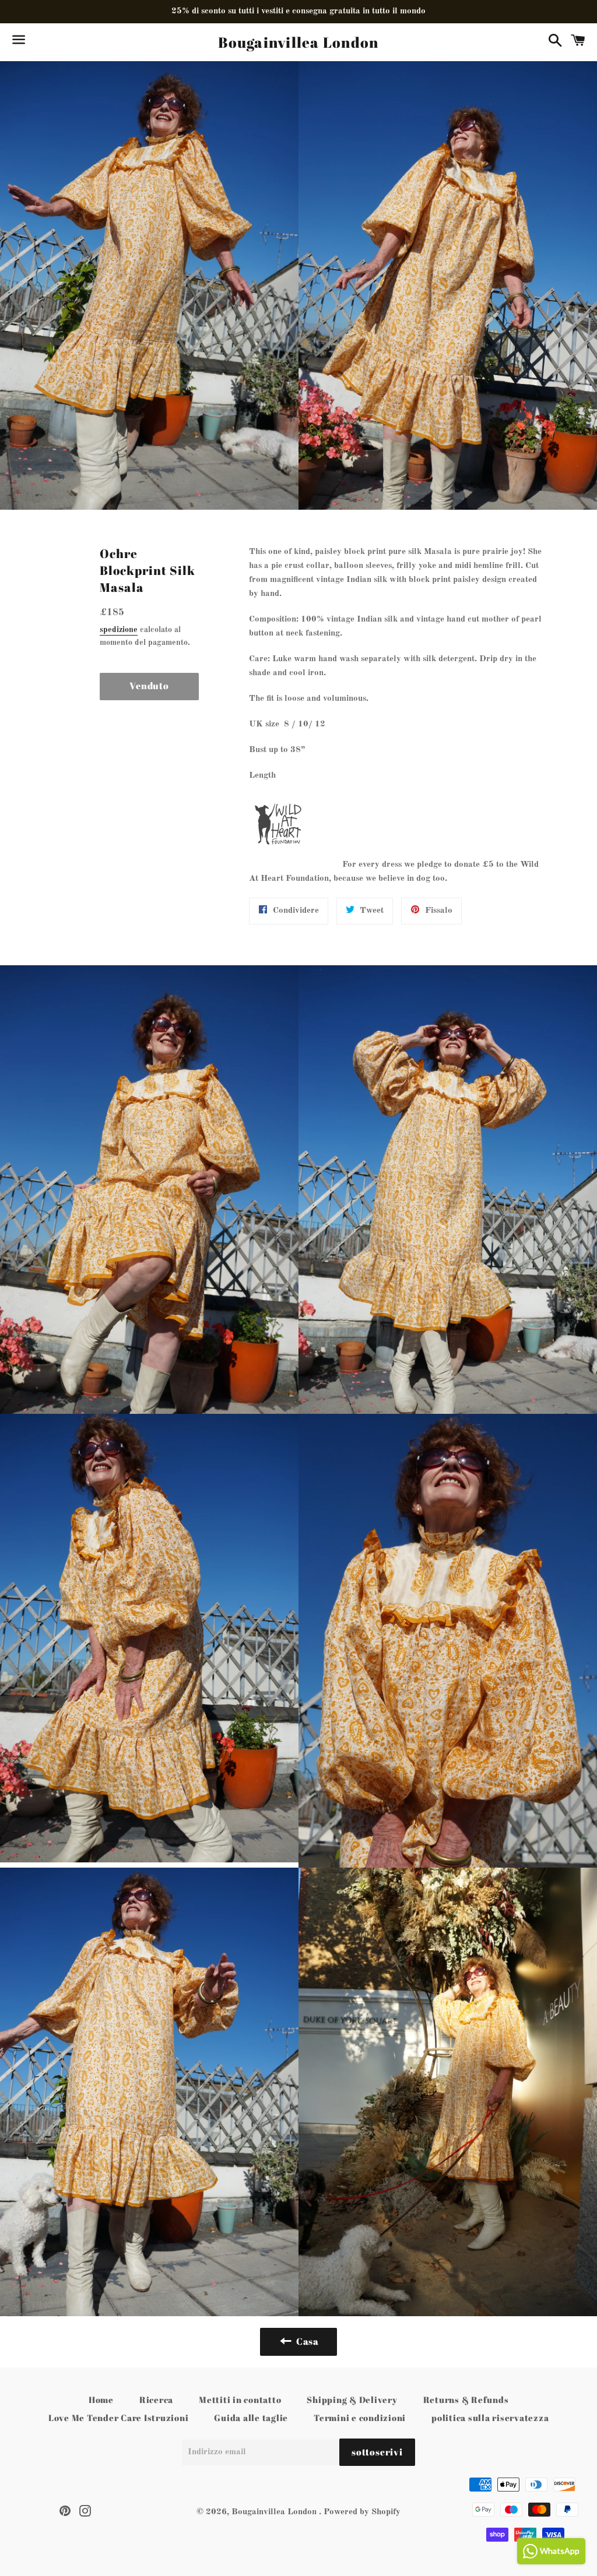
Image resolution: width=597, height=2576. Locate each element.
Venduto (149, 686)
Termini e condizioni (360, 2418)
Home (101, 2399)
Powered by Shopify (362, 2512)
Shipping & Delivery (352, 2399)
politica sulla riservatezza (490, 2418)
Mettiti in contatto (240, 2399)
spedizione (119, 630)
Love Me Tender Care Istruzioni (119, 2418)
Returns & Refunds (466, 2399)
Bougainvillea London (298, 42)
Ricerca (156, 2399)
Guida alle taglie (251, 2418)
